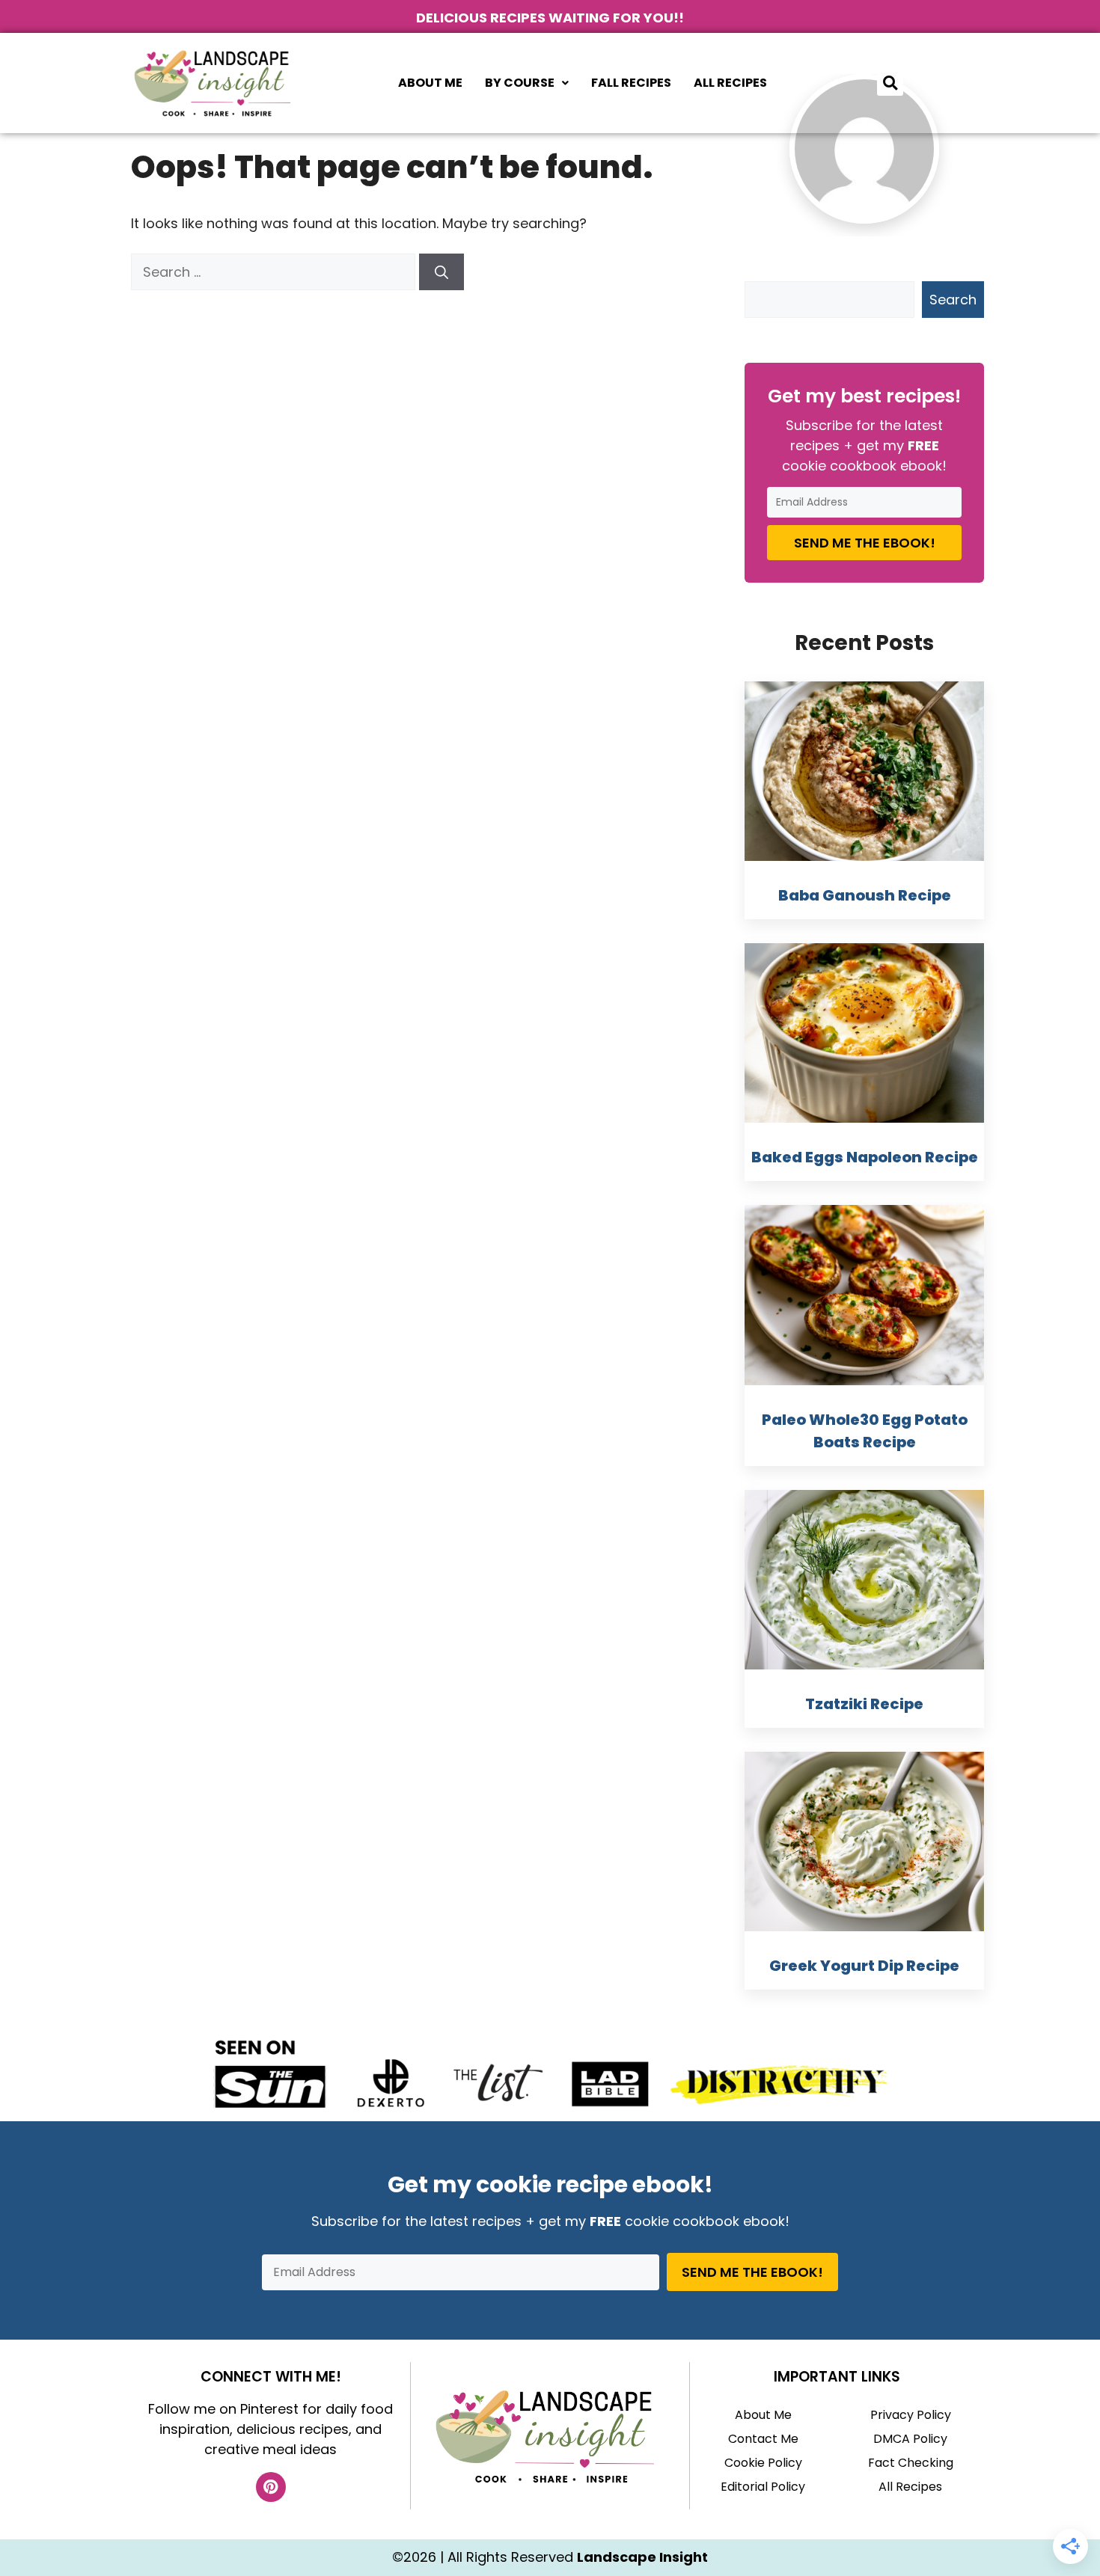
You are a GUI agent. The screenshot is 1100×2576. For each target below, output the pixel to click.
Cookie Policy (763, 2463)
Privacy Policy (911, 2415)
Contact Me (763, 2439)
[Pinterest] (271, 2487)
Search (953, 300)
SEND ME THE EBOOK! (865, 543)
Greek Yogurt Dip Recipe (864, 1966)
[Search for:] (275, 272)
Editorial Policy (763, 2487)
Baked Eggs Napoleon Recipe (865, 1157)
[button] (527, 83)
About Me (430, 83)
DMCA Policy (910, 2439)
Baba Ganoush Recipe (865, 895)
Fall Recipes (631, 83)
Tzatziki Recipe (864, 1704)
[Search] (441, 272)
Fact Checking (911, 2463)
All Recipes (730, 83)
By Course (520, 83)
